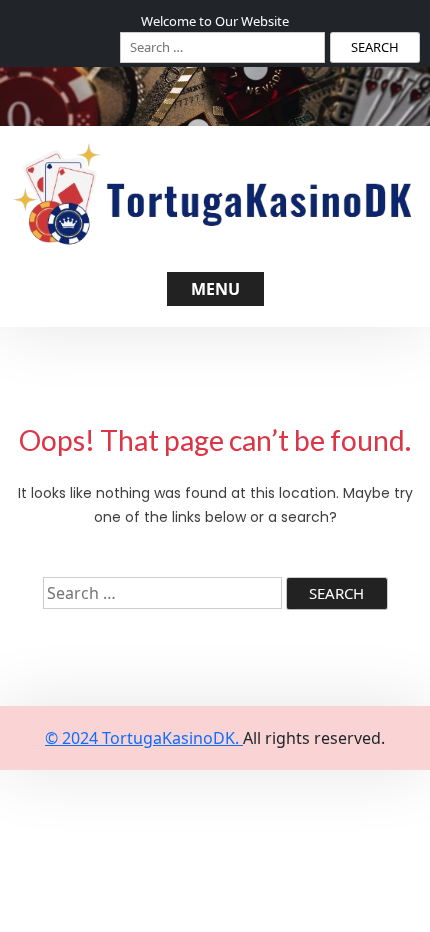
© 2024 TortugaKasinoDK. (144, 738)
